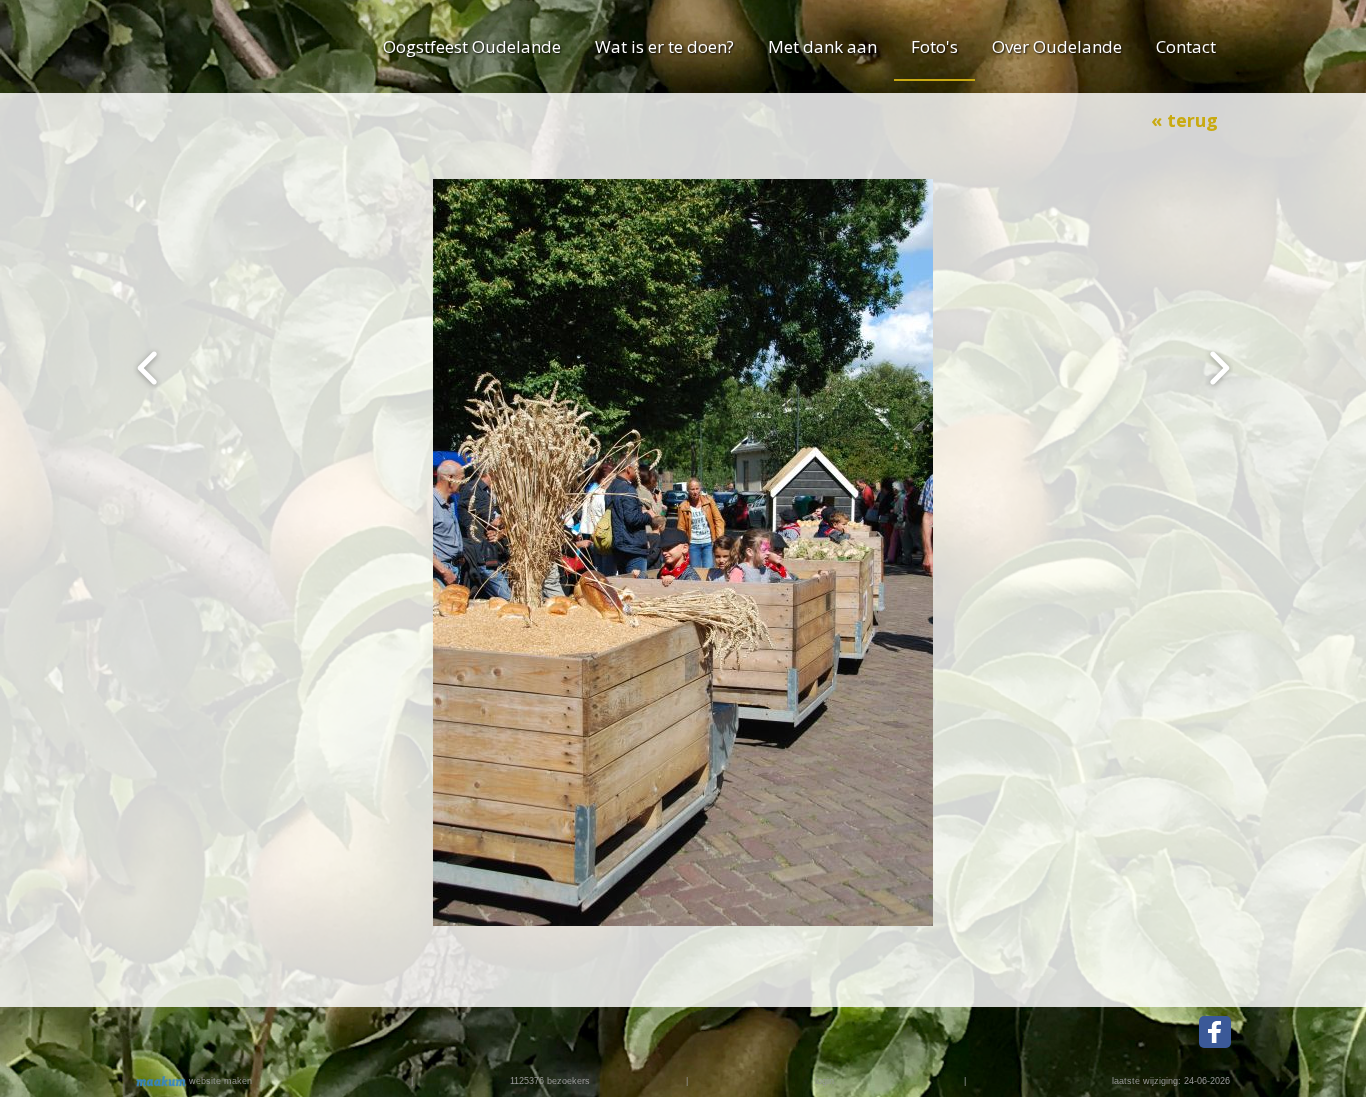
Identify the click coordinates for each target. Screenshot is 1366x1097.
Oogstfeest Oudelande (472, 46)
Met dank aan (822, 46)
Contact (1186, 46)
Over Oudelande (1057, 46)
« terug (1184, 120)
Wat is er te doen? (664, 46)
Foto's (934, 46)
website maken (219, 1081)
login (824, 1081)
